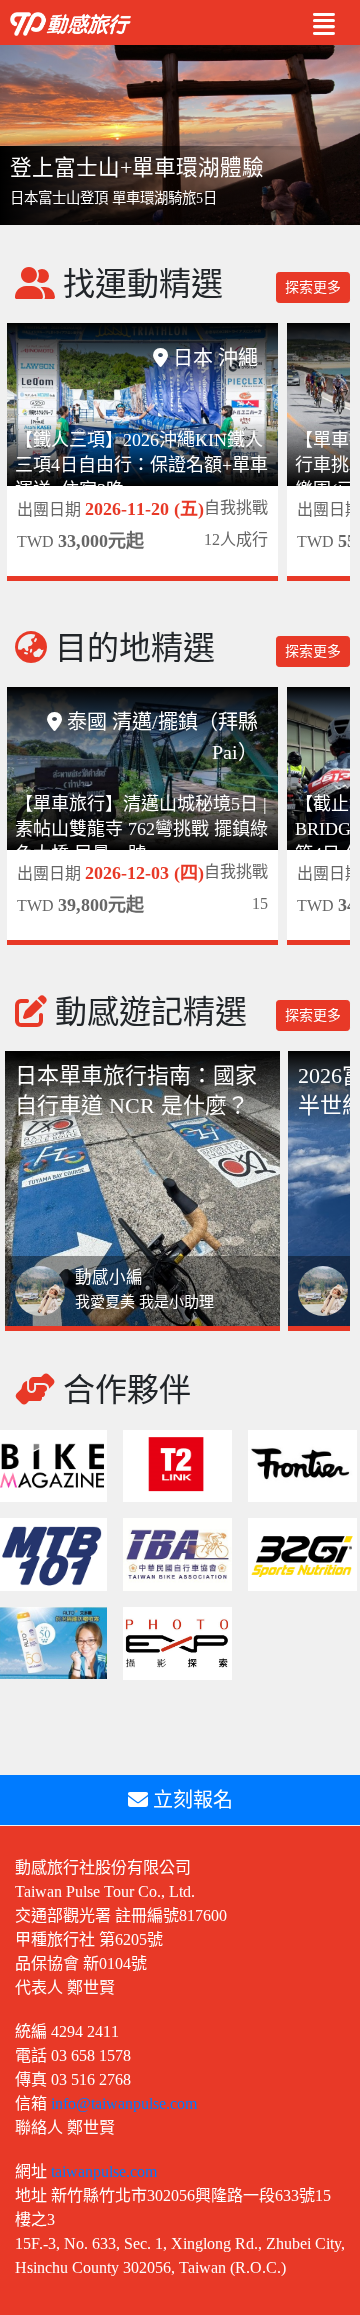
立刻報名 (190, 1800)
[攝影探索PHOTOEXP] (177, 1641)
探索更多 (313, 287)
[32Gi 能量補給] (302, 1552)
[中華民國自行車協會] (177, 1552)
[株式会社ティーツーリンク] (177, 1464)
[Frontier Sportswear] (302, 1464)
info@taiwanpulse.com (124, 2103)
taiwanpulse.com (104, 2171)
